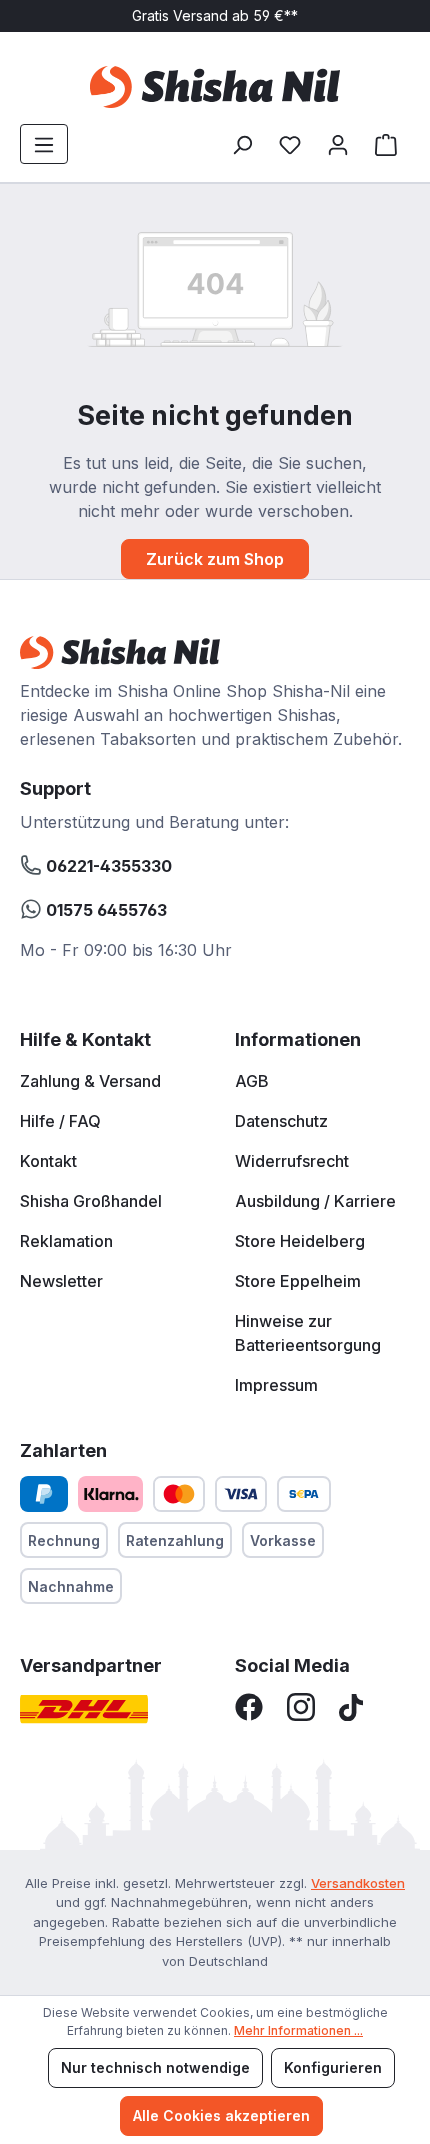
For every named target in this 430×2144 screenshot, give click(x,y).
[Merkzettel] (290, 144)
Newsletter (61, 1281)
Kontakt (48, 1161)
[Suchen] (242, 144)
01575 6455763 (104, 910)
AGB (252, 1081)
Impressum (276, 1385)
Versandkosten (358, 1883)
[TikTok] (351, 1706)
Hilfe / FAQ (60, 1121)
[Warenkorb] (386, 144)
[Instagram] (301, 1706)
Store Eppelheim (298, 1281)
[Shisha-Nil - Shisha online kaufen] (215, 87)
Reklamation (66, 1241)
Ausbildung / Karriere (315, 1201)
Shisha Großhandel (91, 1201)
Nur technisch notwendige (155, 2067)
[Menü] (44, 144)
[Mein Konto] (338, 144)
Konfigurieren (333, 2067)
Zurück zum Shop (215, 559)
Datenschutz (281, 1121)
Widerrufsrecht (292, 1161)
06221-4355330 (107, 866)
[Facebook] (249, 1706)
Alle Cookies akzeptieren (221, 2115)
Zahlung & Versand (90, 1081)
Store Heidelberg (300, 1241)
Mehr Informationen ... (298, 2030)
